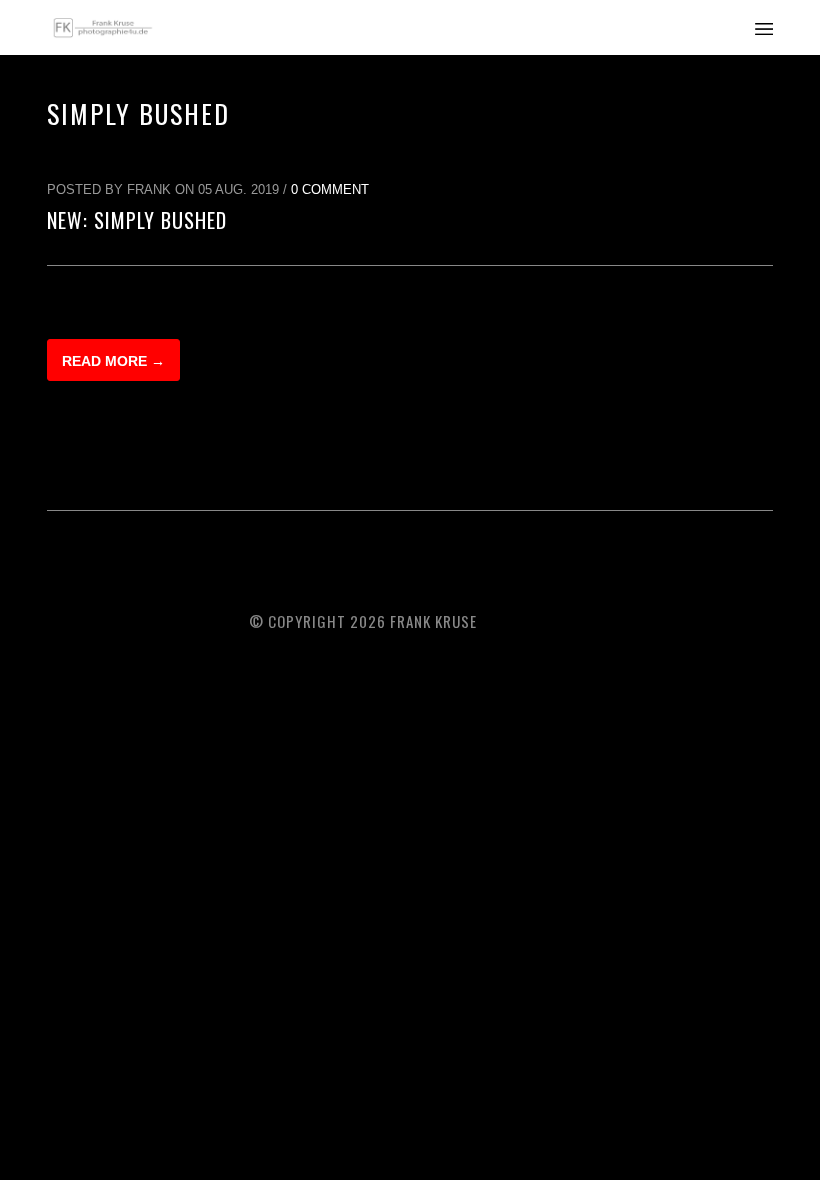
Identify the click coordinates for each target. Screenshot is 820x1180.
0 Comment (330, 189)
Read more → (113, 361)
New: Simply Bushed (137, 220)
